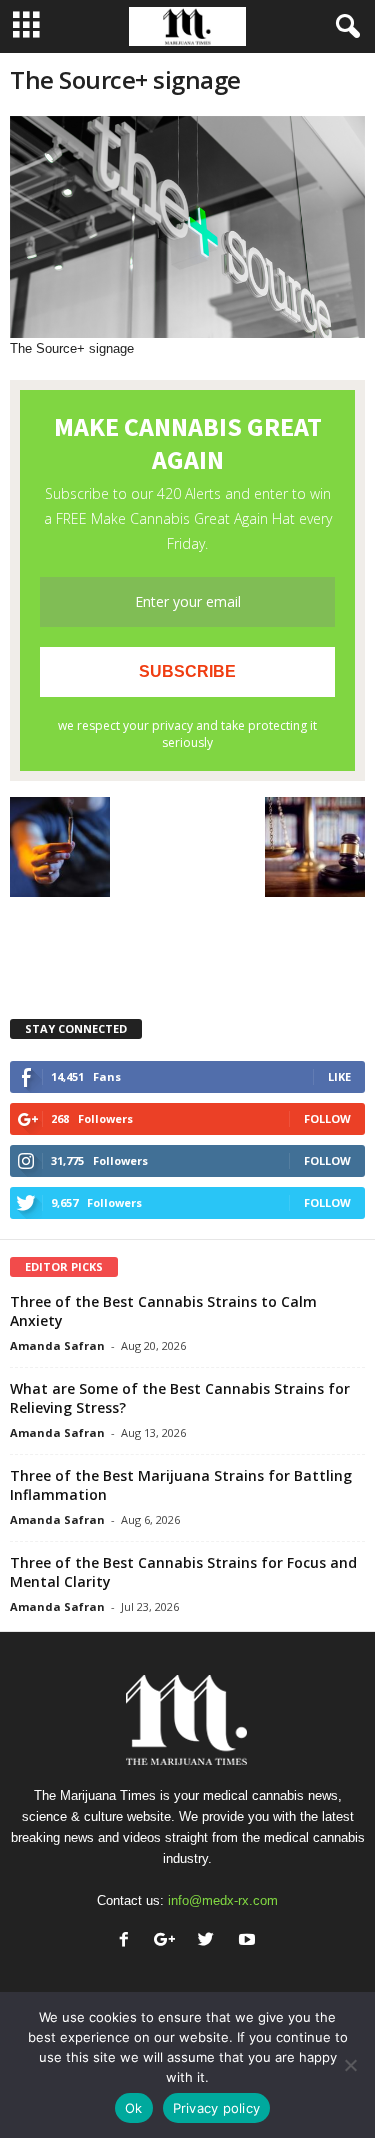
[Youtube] (249, 1941)
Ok (134, 2108)
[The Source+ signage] (187, 227)
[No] (350, 2065)
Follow (327, 1118)
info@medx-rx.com (223, 1900)
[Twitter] (210, 1941)
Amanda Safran (57, 1345)
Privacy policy (217, 2108)
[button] (344, 27)
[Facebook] (128, 1941)
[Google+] (169, 1941)
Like (339, 1076)
